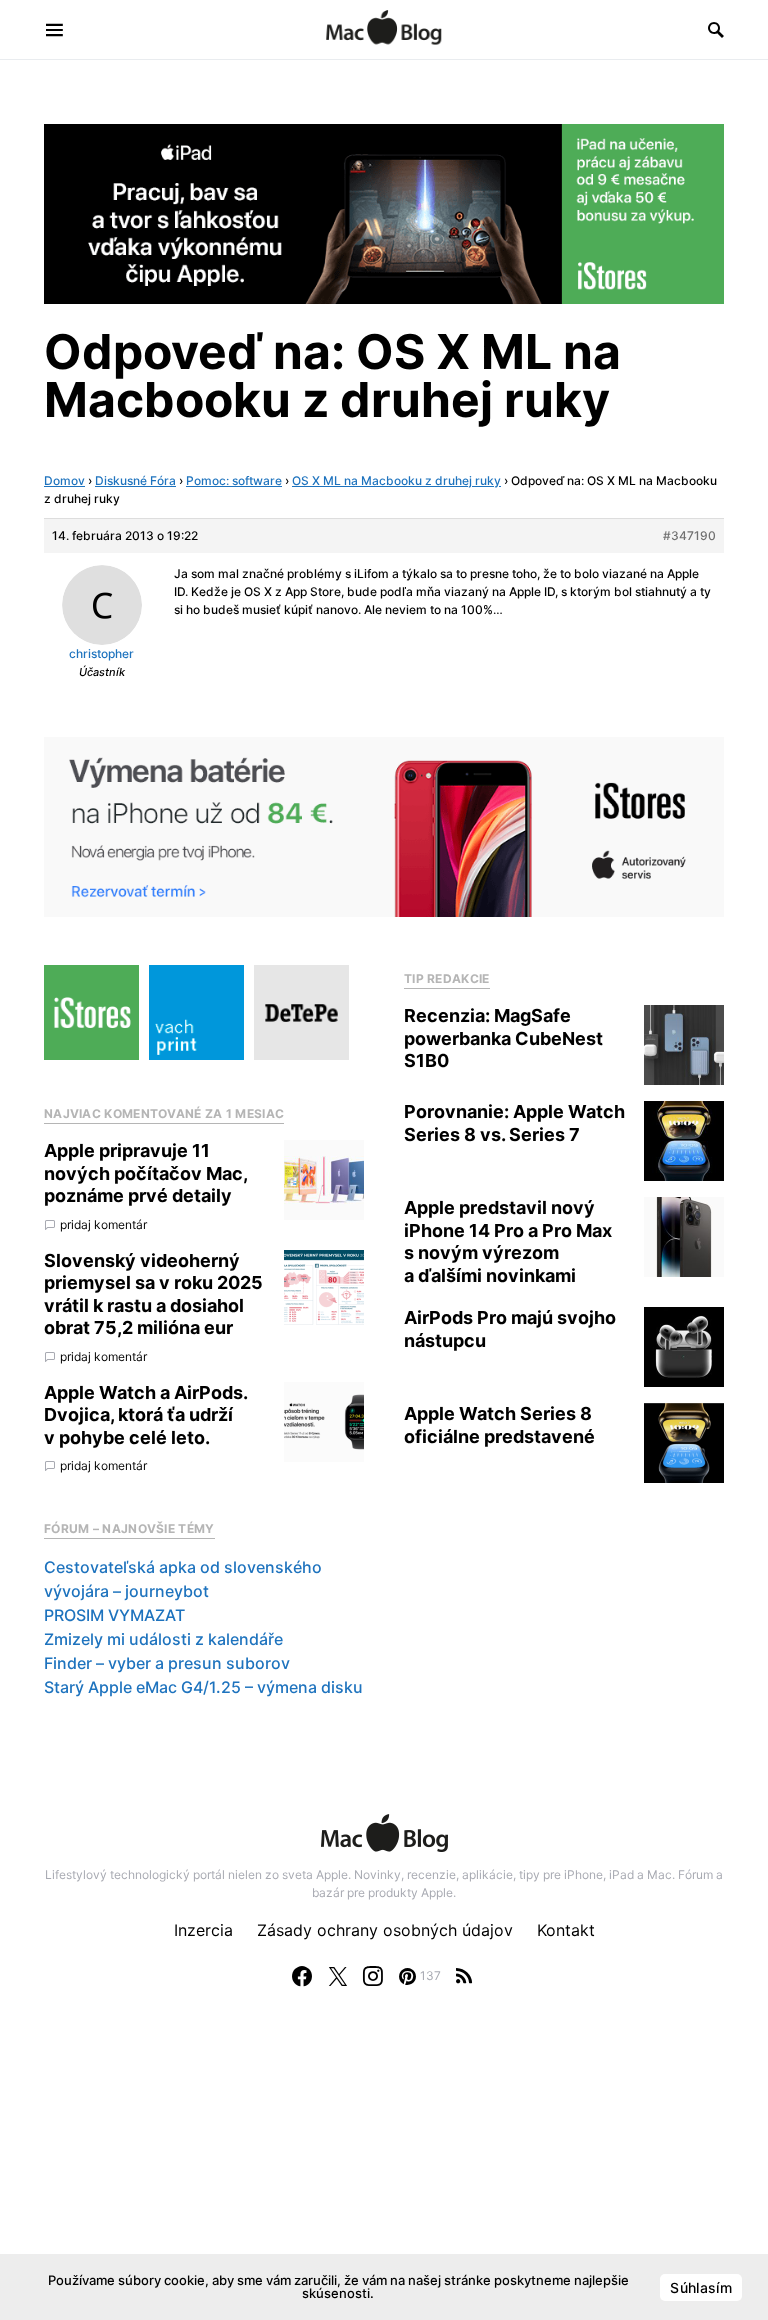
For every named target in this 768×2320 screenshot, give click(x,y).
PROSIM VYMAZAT (114, 1615)
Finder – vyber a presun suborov (167, 1663)
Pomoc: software (234, 480)
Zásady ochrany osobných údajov (385, 1930)
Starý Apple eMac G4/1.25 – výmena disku (203, 1687)
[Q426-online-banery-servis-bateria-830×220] (384, 826)
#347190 (689, 535)
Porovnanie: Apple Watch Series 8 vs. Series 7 (514, 1123)
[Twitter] (338, 1976)
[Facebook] (302, 1976)
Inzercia (203, 1930)
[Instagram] (373, 1976)
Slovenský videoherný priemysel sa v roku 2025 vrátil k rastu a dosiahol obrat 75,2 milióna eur (153, 1294)
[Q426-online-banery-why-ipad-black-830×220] (384, 212)
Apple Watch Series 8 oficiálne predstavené (499, 1425)
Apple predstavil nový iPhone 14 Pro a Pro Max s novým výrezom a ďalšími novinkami (508, 1241)
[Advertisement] (384, 2174)
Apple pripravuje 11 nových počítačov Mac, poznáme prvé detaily (145, 1173)
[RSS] (464, 1976)
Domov (64, 480)
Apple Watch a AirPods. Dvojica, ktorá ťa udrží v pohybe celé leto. (145, 1415)
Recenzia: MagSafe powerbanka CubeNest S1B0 (503, 1038)
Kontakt (566, 1930)
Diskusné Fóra (135, 480)
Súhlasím (701, 2287)
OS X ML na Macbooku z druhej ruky (396, 480)
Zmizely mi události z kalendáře (163, 1639)
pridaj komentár (103, 1224)
